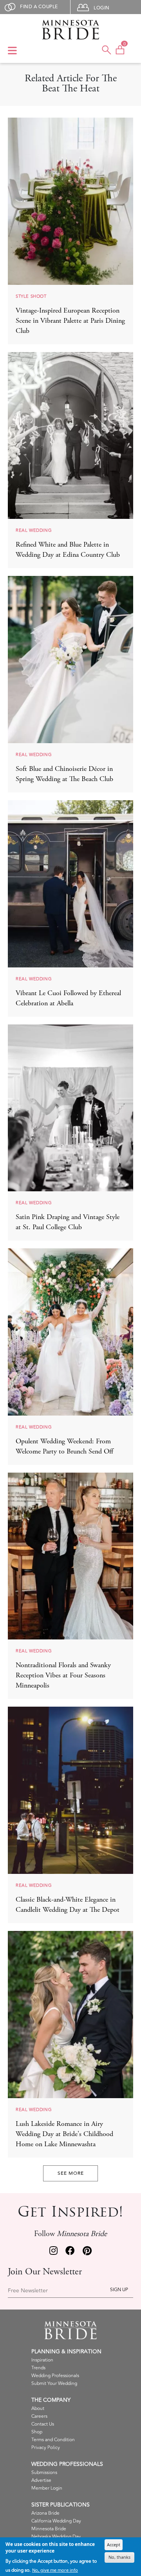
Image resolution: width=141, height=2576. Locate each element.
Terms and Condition (53, 2440)
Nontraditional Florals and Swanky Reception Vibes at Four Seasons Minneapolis (63, 1676)
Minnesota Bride (49, 2529)
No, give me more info (55, 2570)
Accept (114, 2545)
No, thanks (119, 2557)
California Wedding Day (56, 2521)
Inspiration (42, 2360)
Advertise (41, 2480)
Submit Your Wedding (54, 2384)
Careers (39, 2416)
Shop (37, 2432)
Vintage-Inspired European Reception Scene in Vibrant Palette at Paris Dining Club (70, 321)
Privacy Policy (46, 2448)
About (38, 2409)
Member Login (47, 2488)
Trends (38, 2368)
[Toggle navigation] (12, 51)
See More (71, 2173)
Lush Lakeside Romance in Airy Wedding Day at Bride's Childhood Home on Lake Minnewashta (64, 2134)
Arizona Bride (45, 2513)
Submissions (44, 2473)
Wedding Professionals (55, 2376)
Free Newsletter (28, 2291)
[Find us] (53, 2252)
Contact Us (43, 2424)
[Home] (70, 30)
